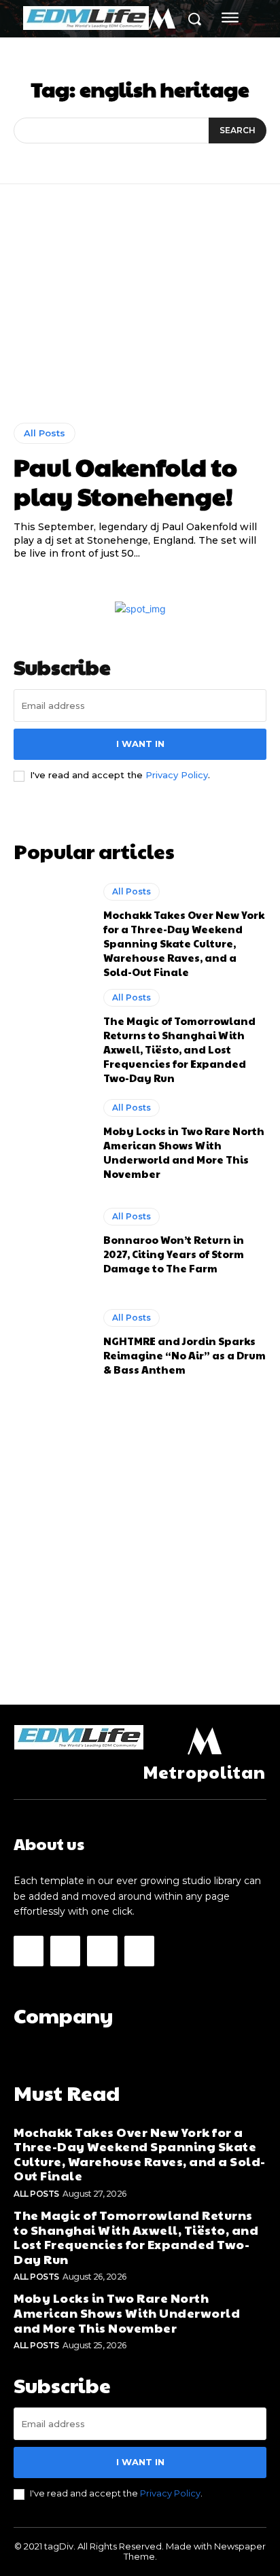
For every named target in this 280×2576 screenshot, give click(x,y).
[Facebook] (29, 1951)
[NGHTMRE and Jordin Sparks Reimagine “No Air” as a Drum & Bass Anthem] (52, 1342)
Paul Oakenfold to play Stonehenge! (125, 481)
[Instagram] (65, 1951)
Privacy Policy (177, 775)
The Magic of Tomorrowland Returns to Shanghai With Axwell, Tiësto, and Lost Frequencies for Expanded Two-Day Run (179, 1049)
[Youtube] (139, 1951)
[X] (102, 1951)
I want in (140, 744)
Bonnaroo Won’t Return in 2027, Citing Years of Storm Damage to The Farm (174, 1254)
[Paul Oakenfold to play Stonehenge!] (140, 313)
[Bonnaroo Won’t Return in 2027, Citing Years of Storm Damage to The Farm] (52, 1241)
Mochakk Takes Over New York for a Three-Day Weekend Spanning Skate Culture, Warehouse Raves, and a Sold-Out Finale (184, 943)
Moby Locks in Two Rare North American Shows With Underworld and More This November (184, 1152)
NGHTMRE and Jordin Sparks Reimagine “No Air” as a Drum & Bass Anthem (185, 1355)
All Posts (45, 433)
